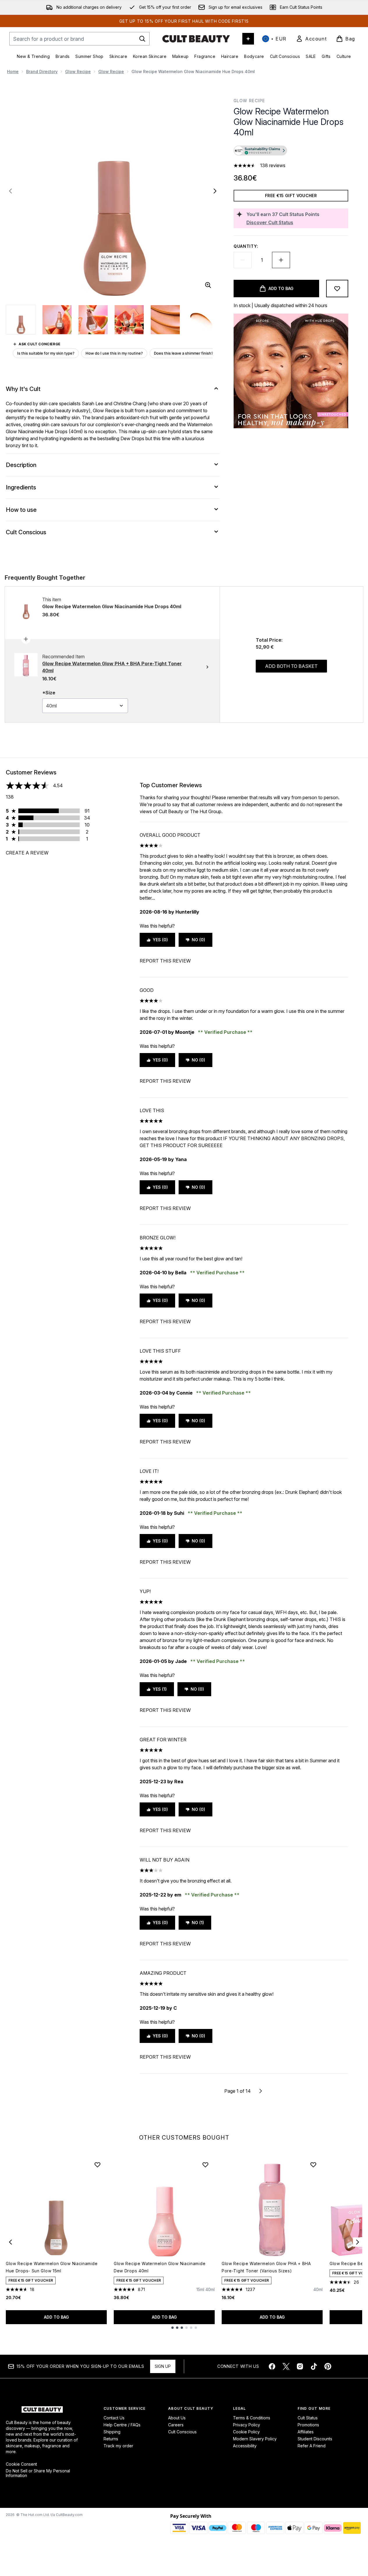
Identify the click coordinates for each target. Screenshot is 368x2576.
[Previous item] (10, 2242)
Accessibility (245, 2446)
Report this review (165, 961)
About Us (177, 2418)
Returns (111, 2439)
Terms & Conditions (252, 2418)
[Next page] (261, 2091)
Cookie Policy (246, 2432)
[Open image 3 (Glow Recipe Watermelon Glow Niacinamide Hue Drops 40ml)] (93, 320)
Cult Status (308, 2418)
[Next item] (358, 2242)
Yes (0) (160, 940)
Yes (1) (160, 1689)
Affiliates (306, 2432)
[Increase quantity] (281, 260)
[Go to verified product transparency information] (260, 151)
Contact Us (114, 2418)
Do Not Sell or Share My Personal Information (38, 2473)
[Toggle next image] (215, 191)
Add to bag (56, 2317)
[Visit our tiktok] (314, 2366)
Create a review (27, 853)
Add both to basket (291, 666)
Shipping (112, 2432)
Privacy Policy (247, 2425)
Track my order (118, 2446)
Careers (176, 2425)
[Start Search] (142, 39)
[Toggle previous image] (10, 191)
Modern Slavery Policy (255, 2439)
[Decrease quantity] (243, 260)
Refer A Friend (312, 2446)
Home (13, 71)
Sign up (163, 2366)
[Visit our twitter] (286, 2366)
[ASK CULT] (248, 39)
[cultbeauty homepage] (196, 39)
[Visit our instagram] (300, 2366)
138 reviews (273, 165)
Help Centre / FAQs (122, 2425)
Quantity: (246, 246)
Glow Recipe (78, 71)
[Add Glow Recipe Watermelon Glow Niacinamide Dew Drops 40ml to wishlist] (205, 2165)
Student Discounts (315, 2439)
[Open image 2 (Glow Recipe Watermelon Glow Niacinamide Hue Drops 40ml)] (57, 320)
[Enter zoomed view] (208, 285)
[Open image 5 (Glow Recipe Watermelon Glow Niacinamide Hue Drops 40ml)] (165, 320)
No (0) (198, 940)
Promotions (308, 2425)
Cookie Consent (21, 2464)
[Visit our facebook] (272, 2366)
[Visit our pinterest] (328, 2366)
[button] (291, 151)
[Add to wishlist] (337, 289)
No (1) (198, 1923)
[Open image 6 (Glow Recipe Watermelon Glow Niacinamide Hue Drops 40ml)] (201, 320)
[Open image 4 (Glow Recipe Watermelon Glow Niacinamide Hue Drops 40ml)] (129, 320)
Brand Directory (42, 71)
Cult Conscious (182, 2432)
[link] (311, 39)
